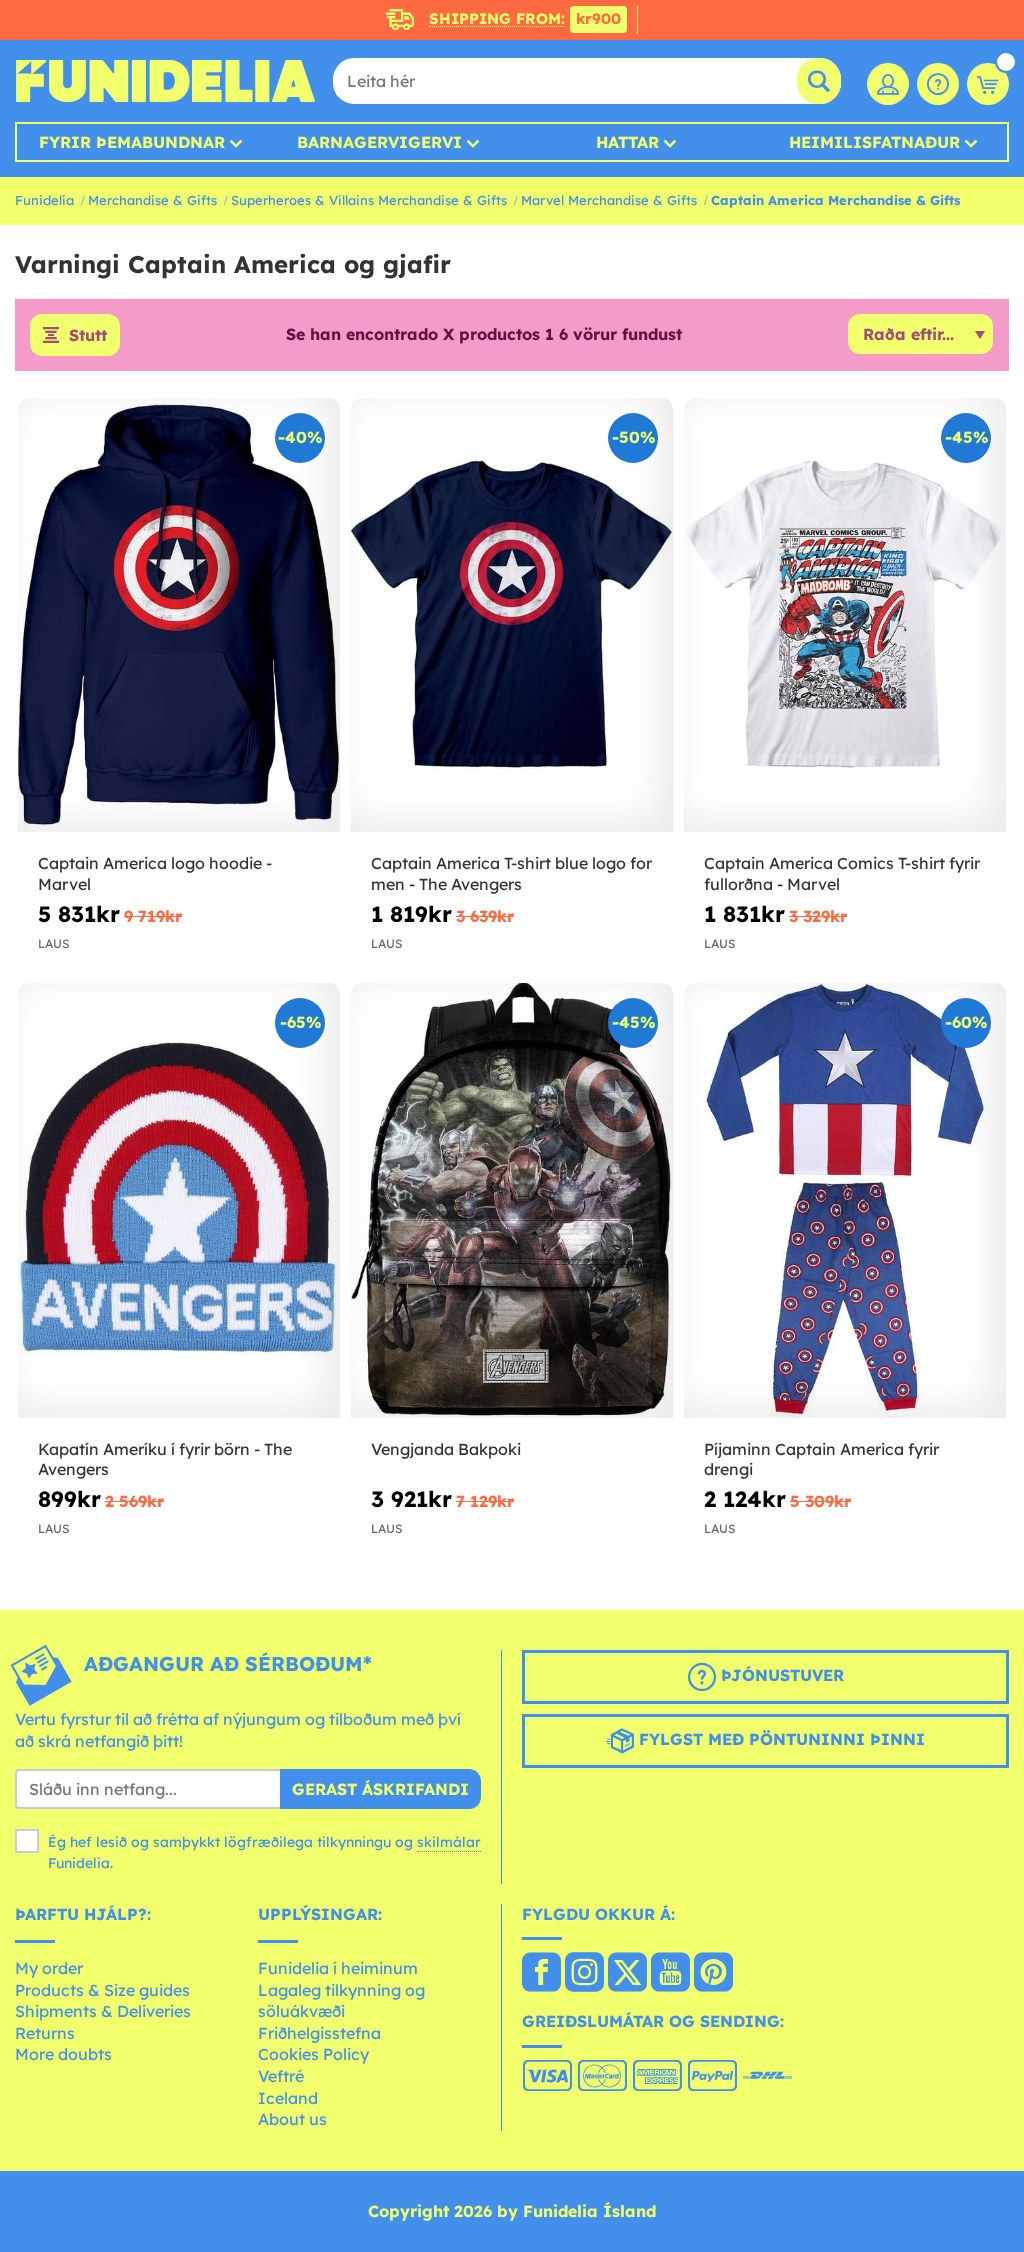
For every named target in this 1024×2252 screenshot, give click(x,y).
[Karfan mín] (988, 84)
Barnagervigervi (379, 142)
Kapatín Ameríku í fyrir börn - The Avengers (165, 1459)
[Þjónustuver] (938, 84)
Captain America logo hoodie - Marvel (155, 873)
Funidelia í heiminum (338, 1968)
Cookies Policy (313, 2054)
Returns (45, 2033)
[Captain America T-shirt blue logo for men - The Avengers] (512, 615)
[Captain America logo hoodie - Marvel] (179, 615)
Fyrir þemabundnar (132, 142)
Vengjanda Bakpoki (446, 1449)
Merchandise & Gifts (152, 200)
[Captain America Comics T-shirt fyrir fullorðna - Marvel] (845, 615)
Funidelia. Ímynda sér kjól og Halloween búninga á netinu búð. (165, 81)
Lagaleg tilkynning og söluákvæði (341, 2001)
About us (292, 2119)
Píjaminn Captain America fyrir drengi (821, 1459)
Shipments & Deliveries (103, 2011)
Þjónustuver (780, 1676)
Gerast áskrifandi (380, 1789)
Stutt (88, 335)
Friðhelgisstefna (319, 2033)
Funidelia (44, 200)
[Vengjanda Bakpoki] (512, 1200)
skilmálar (449, 1842)
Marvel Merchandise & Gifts (609, 200)
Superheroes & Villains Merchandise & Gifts (369, 200)
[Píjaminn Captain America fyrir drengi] (845, 1200)
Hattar (627, 142)
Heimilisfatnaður (874, 142)
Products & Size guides (102, 1990)
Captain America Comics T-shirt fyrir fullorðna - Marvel (842, 873)
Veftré (281, 2076)
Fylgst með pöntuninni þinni (779, 1740)
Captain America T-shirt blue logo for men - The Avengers (511, 873)
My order (49, 1968)
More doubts (63, 2054)
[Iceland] (541, 1974)
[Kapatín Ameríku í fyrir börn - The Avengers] (179, 1200)
